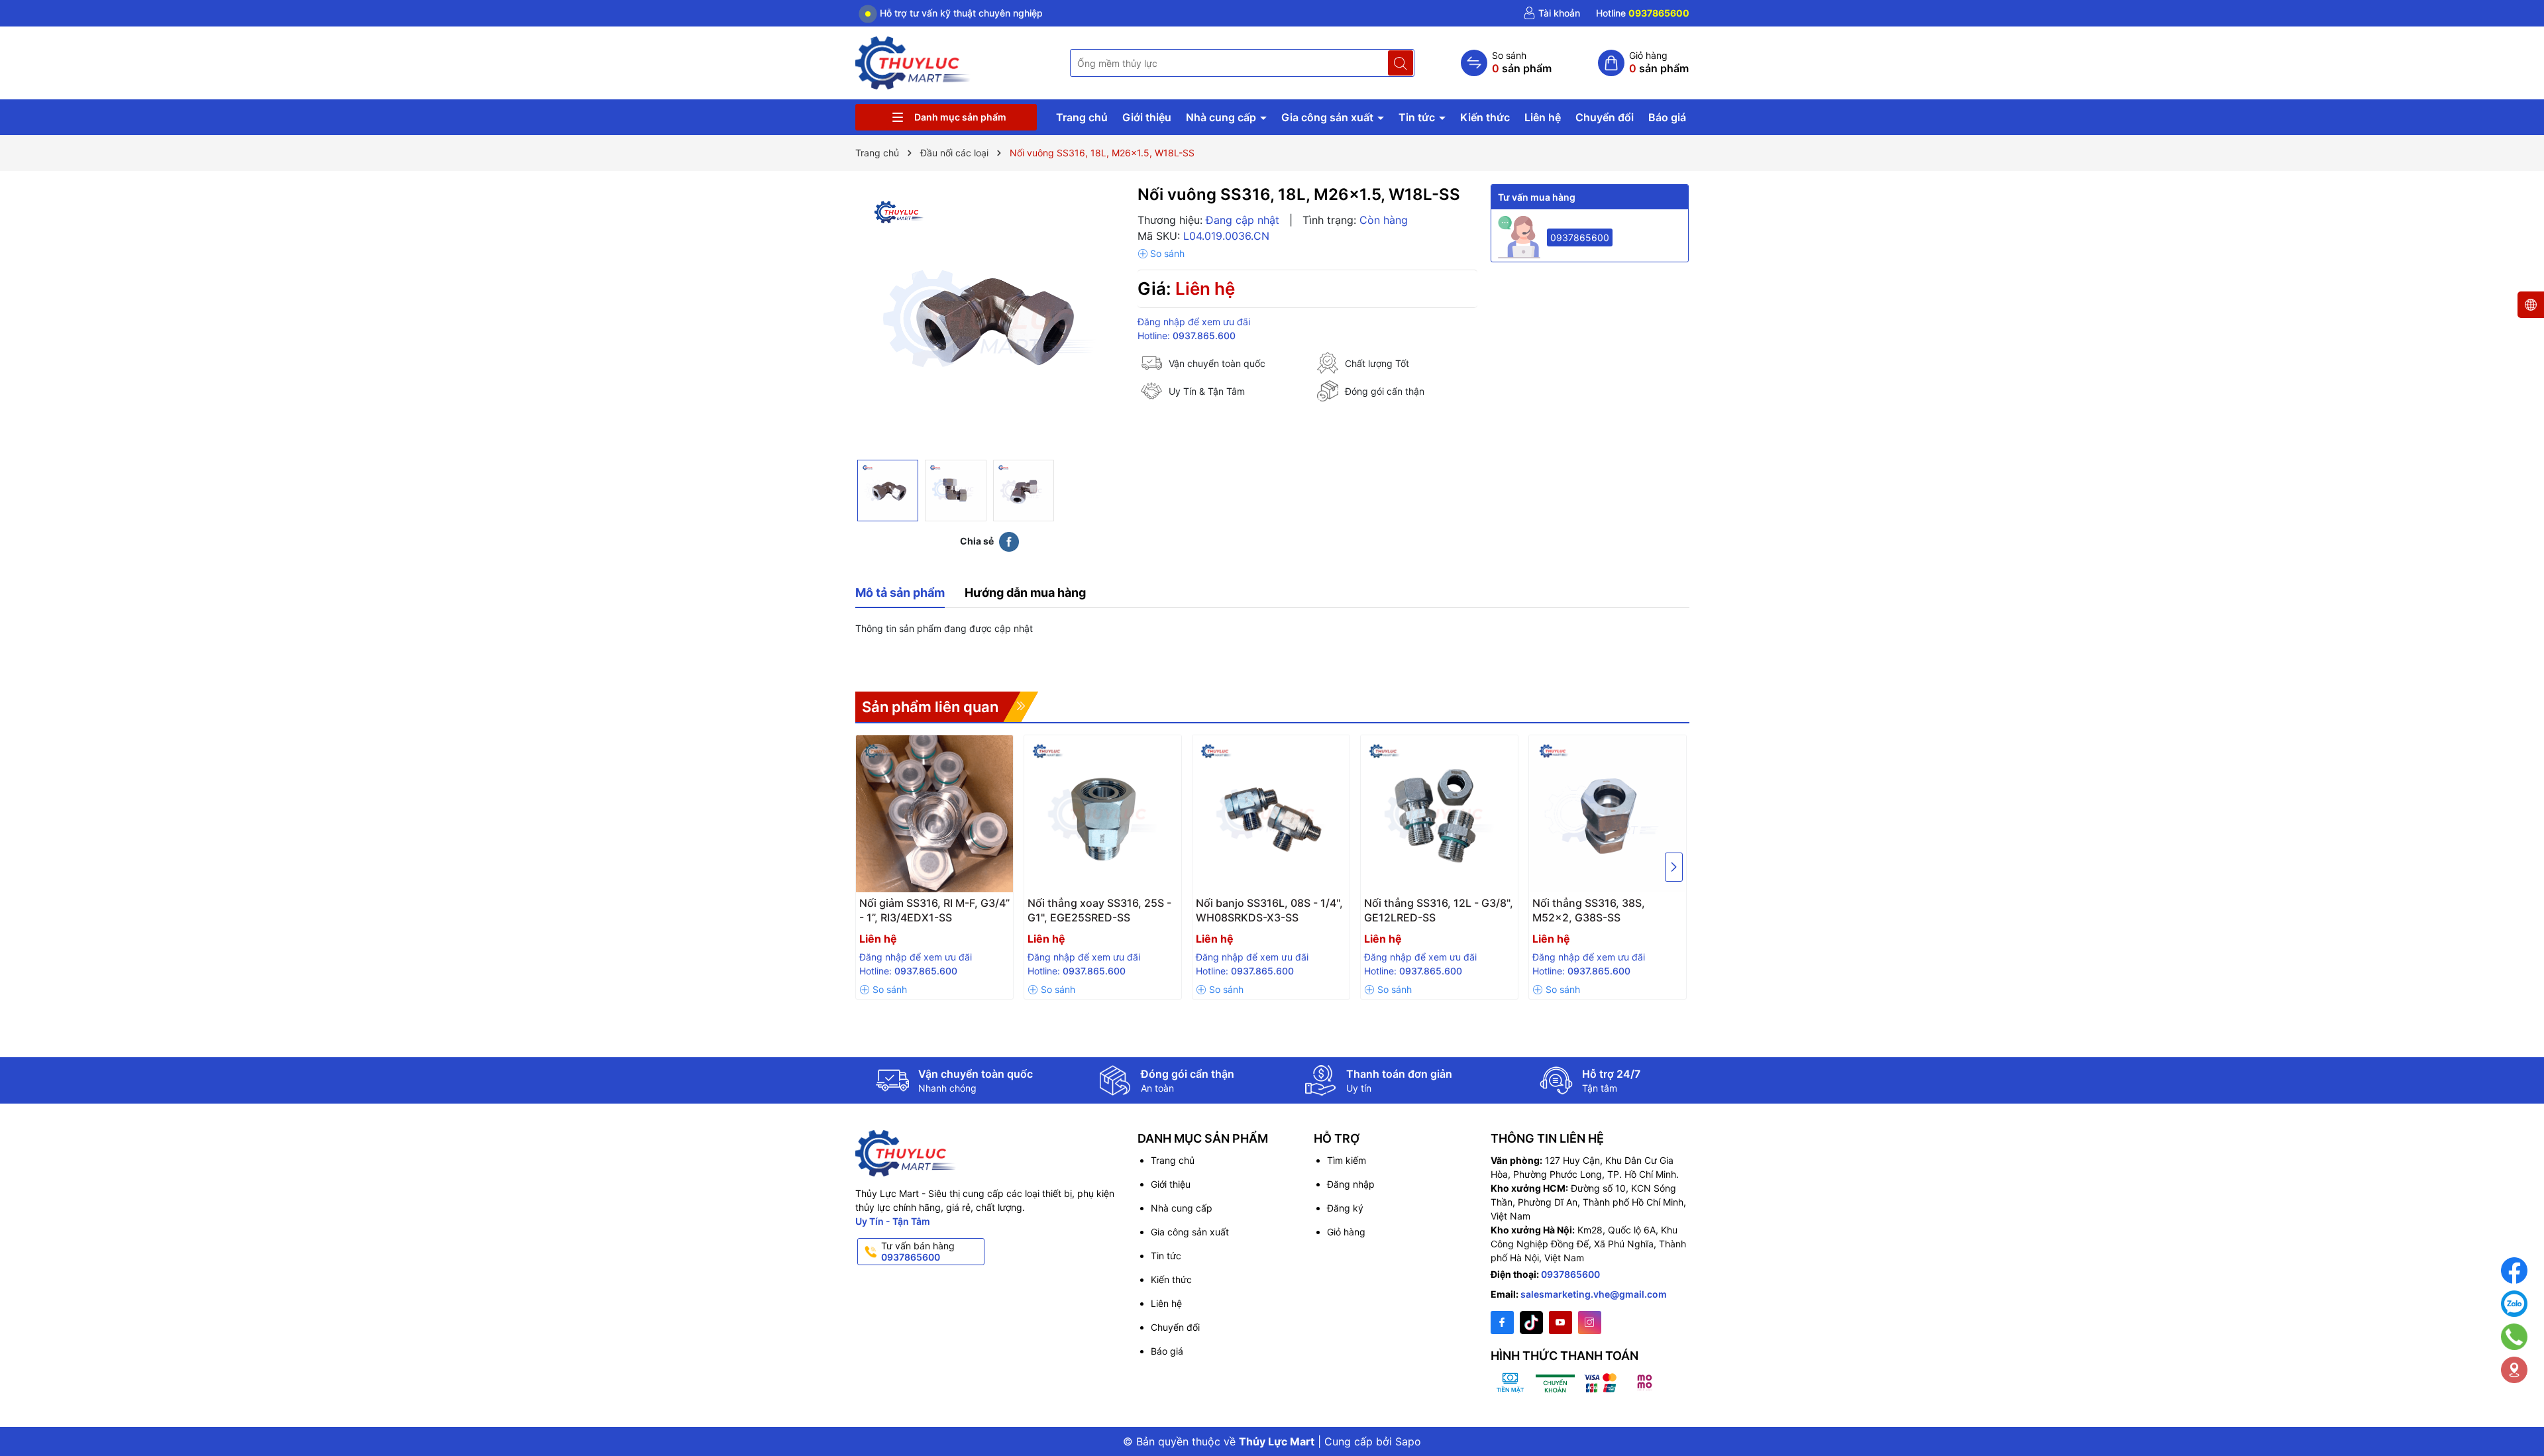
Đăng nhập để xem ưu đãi (1194, 322)
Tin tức (1418, 117)
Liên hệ (1543, 117)
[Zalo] (2514, 1304)
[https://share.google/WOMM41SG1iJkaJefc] (2514, 1370)
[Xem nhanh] (937, 908)
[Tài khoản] (1552, 13)
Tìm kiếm (1347, 1160)
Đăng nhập (1351, 1184)
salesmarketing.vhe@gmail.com (1594, 1294)
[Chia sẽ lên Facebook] (1009, 541)
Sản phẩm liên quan (930, 707)
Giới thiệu (1147, 117)
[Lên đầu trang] (2517, 1411)
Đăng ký (1345, 1208)
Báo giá (1667, 117)
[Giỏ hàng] (1643, 63)
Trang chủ (1082, 117)
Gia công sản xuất (1329, 117)
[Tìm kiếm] (1401, 63)
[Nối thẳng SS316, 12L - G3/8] (1439, 814)
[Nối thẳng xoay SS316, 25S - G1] (1103, 814)
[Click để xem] (990, 319)
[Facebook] (1502, 1323)
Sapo (1408, 1441)
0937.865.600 (1204, 336)
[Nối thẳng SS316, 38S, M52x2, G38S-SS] (1608, 814)
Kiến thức (1485, 117)
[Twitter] (1531, 1323)
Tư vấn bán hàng (918, 1251)
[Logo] (914, 62)
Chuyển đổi (1605, 117)
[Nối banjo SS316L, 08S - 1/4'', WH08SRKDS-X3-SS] (1271, 814)
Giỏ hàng (1346, 1232)
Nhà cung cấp (1222, 117)
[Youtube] (1561, 1323)
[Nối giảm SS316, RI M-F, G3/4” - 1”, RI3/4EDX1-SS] (934, 814)
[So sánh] (1506, 63)
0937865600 (1580, 237)
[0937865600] (1643, 13)
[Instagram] (1590, 1323)
